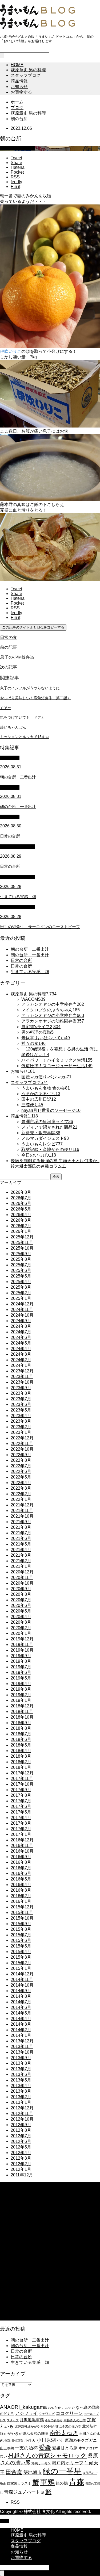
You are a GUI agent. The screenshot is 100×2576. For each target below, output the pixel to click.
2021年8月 (21, 1527)
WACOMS (10, 758)
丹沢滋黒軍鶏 (32, 2420)
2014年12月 (22, 1974)
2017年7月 (21, 1801)
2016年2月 (21, 1896)
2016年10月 (22, 1851)
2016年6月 (21, 1873)
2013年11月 (22, 2047)
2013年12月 (22, 2041)
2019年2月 (21, 1695)
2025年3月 (21, 1287)
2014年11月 (22, 1980)
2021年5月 (21, 1544)
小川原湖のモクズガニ (77, 2440)
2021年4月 (21, 1550)
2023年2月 (21, 1427)
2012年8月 (21, 2130)
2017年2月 (21, 1829)
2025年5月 (21, 1276)
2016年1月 (21, 1901)
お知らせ (19, 87)
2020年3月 (21, 1622)
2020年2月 (21, 1628)
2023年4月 (21, 1416)
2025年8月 (21, 1259)
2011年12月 (22, 2175)
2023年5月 (21, 1410)
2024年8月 (21, 1326)
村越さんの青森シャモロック (47, 2455)
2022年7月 (21, 1466)
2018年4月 (21, 1751)
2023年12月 (22, 1371)
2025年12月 (22, 1237)
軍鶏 (47, 2482)
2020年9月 (21, 1589)
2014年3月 (21, 2024)
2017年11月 (22, 1779)
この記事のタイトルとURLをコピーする (33, 627)
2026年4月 (21, 1215)
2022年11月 (22, 1444)
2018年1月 (21, 1767)
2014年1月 (21, 2035)
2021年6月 (21, 1538)
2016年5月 (21, 1879)
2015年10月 (22, 1918)
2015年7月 (21, 1935)
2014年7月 (21, 2002)
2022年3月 (21, 1488)
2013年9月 (21, 2058)
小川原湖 (46, 2440)
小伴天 (30, 2440)
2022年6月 (21, 1471)
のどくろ (7, 2414)
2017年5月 (21, 1812)
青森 (77, 2482)
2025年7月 (21, 1265)
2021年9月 (21, 1522)
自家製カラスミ (19, 2483)
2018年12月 (22, 1706)
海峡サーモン (41, 2463)
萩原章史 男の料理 (28, 70)
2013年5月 (21, 2080)
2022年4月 (21, 1483)
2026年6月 (21, 1203)
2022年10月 (22, 1449)
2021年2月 (21, 1561)
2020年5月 (21, 1611)
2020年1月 (21, 1633)
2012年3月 (21, 2158)
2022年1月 (21, 1499)
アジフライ (26, 2413)
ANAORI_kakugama (23, 2407)
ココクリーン (69, 2413)
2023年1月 (21, 1432)
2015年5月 (21, 1946)
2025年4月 (21, 1282)
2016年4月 (21, 1885)
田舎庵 (14, 2472)
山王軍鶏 (7, 2448)
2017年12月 (22, 1773)
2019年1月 (21, 1700)
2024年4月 (21, 1349)
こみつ (66, 2408)
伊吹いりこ (11, 351)
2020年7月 (21, 1600)
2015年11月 (22, 1913)
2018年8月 (21, 1728)
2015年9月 (21, 1924)
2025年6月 (21, 1270)
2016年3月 (21, 1890)
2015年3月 (21, 1957)
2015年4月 (21, 1952)
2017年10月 (22, 1784)
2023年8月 (21, 1393)
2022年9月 (21, 1455)
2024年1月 (21, 1365)
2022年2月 (21, 1494)
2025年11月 (22, 1243)
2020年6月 (21, 1605)
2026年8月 (21, 1192)
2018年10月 (22, 1717)
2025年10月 (22, 1248)
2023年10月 (22, 1382)
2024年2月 (21, 1360)
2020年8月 (21, 1594)
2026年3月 (21, 1220)
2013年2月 (21, 2097)
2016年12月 (22, 1840)
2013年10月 (22, 2052)
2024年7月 (21, 1332)
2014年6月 (21, 2007)
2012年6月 (21, 2141)
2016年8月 (21, 1862)
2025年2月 (21, 1293)
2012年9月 (21, 2125)
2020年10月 (22, 1583)
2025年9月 (21, 1254)
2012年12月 (22, 2108)
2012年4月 (21, 2153)
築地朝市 (33, 2472)
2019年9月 (21, 1656)
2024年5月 (21, 1343)
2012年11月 (22, 2114)
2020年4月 (21, 1617)
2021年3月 (21, 1555)
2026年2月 (21, 1226)
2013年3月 (21, 2091)
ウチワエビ (47, 2414)
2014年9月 (21, 1991)
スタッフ (13, 2420)
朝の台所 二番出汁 (30, 949)
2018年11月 (22, 1712)
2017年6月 (21, 1806)
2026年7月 (21, 1198)
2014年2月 (21, 2030)
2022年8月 (21, 1460)
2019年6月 (21, 1672)
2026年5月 (21, 1209)
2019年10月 (22, 1650)
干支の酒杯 (26, 2448)
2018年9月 (21, 1723)
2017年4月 (21, 1818)
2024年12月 (22, 1304)
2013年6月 (21, 2074)
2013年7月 (21, 2069)
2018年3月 (21, 1756)
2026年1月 (21, 1231)
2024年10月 (22, 1315)
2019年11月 (22, 1645)
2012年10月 (22, 2119)
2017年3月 (21, 1823)
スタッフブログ (26, 75)
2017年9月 (21, 1790)
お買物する (21, 92)
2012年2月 (21, 2164)
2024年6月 (21, 1337)
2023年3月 (21, 1421)
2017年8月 (21, 1795)
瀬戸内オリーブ (68, 2463)
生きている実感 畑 (30, 972)
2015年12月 (22, 1907)
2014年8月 (21, 1996)
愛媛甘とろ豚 (65, 2448)
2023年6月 (21, 1404)
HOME (17, 65)
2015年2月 (21, 1963)
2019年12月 (22, 1639)
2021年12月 (22, 1505)
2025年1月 (21, 1298)
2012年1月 (21, 2169)
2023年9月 (21, 1388)
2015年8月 (21, 1929)
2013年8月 (21, 2063)
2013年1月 (21, 2102)
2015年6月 (21, 1940)
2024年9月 (21, 1321)
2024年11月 (22, 1310)
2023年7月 (21, 1399)
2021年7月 (21, 1533)
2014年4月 (21, 2019)
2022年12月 (22, 1438)
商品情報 (19, 81)
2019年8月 (21, 1661)
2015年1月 (21, 1968)
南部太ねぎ (64, 2433)
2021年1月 (21, 1566)
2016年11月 (22, 1846)
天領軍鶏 (17, 2441)
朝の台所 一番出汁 (30, 955)
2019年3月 (21, 1689)
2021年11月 (22, 1511)
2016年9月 (21, 1857)
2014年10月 (22, 1985)
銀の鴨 (62, 2483)
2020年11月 (22, 1578)
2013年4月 (21, 2086)
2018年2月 (21, 1762)
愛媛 (45, 2447)
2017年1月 (21, 1834)
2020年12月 (22, 1572)
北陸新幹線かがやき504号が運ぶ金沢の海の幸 (48, 2427)
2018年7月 (21, 1734)
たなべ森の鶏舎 (86, 2407)
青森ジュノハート (22, 2492)
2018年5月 (21, 1745)
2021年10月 (22, 1516)
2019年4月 (21, 1684)
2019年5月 (21, 1678)
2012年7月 (21, 2136)
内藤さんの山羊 (75, 2420)
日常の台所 (21, 960)
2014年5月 (21, 2013)
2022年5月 (21, 1477)
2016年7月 (21, 1868)
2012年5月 (21, 2147)
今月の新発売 (54, 2420)
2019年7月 (21, 1667)
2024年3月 (21, 1354)
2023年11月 (22, 1377)
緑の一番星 (62, 2471)
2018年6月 (21, 1739)
